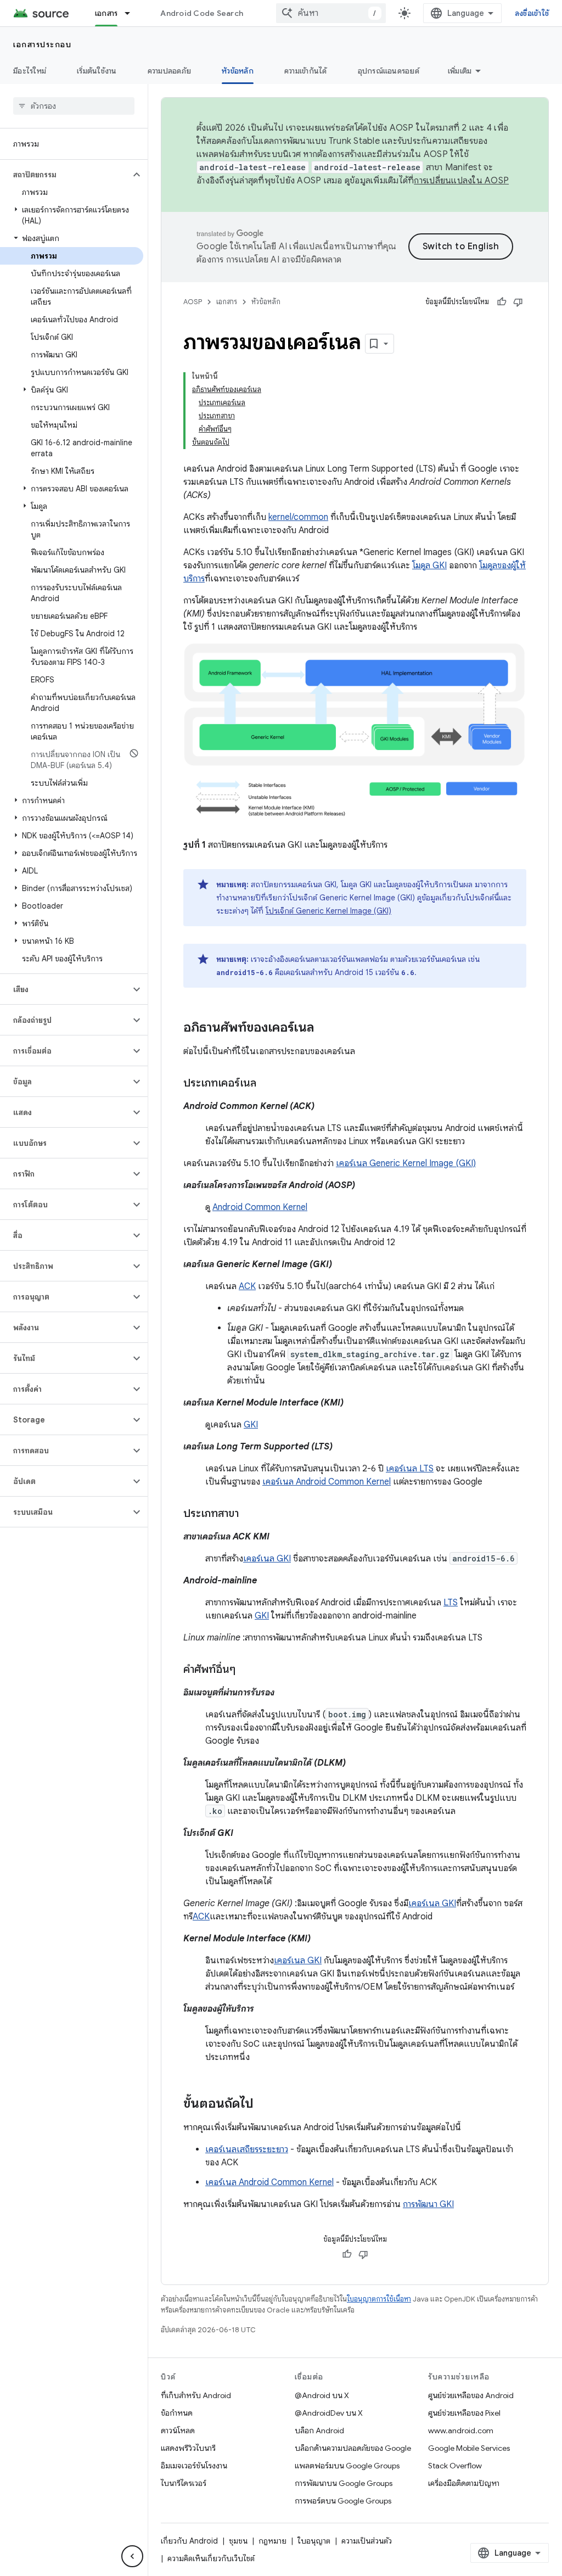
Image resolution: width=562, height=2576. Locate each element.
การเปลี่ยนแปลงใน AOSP (461, 181)
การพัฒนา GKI (428, 2204)
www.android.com (461, 2431)
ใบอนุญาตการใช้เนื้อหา (379, 2299)
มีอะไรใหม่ (30, 71)
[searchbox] (74, 106)
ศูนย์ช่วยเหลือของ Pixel (464, 2413)
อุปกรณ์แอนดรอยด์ (389, 71)
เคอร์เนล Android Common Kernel (327, 1482)
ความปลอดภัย (170, 71)
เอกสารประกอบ (42, 44)
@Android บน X (322, 2395)
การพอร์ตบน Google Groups (343, 2501)
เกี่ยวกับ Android (189, 2541)
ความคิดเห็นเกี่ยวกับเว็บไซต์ (211, 2558)
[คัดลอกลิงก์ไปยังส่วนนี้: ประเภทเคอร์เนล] (267, 1084)
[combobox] (331, 13)
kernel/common (298, 517)
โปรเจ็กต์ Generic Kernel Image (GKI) (328, 911)
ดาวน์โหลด (178, 2431)
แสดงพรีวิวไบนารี (188, 2448)
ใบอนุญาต (314, 2541)
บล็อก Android (319, 2431)
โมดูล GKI (429, 565)
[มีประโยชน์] (502, 302)
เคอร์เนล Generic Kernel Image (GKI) (406, 1163)
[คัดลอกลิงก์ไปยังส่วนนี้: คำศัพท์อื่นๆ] (246, 1670)
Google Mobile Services (469, 2448)
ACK (247, 1286)
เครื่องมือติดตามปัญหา (464, 2483)
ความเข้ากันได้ (306, 71)
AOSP (193, 302)
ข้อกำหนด (177, 2413)
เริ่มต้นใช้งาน (97, 71)
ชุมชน (238, 2541)
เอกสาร (106, 13)
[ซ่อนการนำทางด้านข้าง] (132, 2556)
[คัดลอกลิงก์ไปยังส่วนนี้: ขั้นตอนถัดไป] (265, 2104)
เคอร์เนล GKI (267, 1559)
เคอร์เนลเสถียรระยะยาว (247, 2149)
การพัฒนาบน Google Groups (344, 2483)
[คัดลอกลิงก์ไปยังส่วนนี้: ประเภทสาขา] (250, 1514)
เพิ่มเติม (460, 71)
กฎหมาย (272, 2541)
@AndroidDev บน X (329, 2413)
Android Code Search (202, 13)
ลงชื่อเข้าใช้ (532, 13)
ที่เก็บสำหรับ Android (196, 2395)
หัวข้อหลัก (238, 71)
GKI (251, 1425)
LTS (451, 1603)
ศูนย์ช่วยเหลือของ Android (471, 2395)
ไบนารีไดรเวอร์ (184, 2483)
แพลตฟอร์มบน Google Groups (347, 2466)
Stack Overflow (455, 2466)
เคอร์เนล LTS (410, 1469)
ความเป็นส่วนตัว (367, 2541)
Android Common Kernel (260, 1207)
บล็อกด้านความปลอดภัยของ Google (353, 2448)
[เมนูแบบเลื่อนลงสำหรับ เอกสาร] (132, 13)
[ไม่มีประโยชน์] (518, 302)
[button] (65, 175)
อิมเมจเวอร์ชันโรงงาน (194, 2466)
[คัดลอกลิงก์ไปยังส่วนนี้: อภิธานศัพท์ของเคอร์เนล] (325, 1028)
